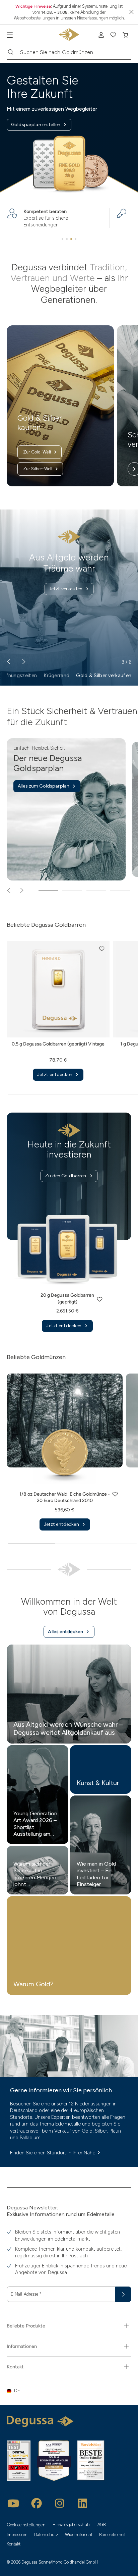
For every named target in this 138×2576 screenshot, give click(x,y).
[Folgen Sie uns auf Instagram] (60, 2503)
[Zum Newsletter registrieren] (123, 2294)
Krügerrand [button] (56, 676)
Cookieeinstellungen (26, 2525)
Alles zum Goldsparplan (44, 786)
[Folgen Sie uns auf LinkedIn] (83, 2503)
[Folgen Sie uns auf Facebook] (37, 2503)
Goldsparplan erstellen (36, 125)
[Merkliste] (113, 35)
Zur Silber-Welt (38, 469)
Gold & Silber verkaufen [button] (104, 676)
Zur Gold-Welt (37, 452)
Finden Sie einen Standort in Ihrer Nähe (53, 2153)
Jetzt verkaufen (66, 589)
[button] (102, 949)
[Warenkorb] (125, 35)
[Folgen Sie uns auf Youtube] (13, 2503)
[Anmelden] (101, 35)
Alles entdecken (65, 1632)
